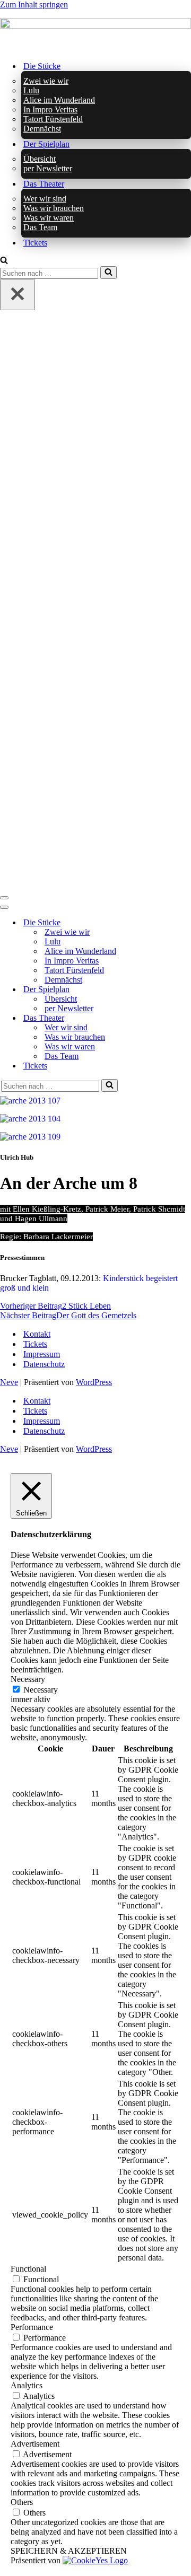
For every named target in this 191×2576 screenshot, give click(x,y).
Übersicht (40, 159)
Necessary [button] (28, 1679)
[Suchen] (4, 261)
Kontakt (37, 1334)
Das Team (40, 227)
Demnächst (42, 129)
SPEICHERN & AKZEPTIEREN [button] (69, 2551)
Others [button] (22, 2502)
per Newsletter (48, 168)
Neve (9, 1382)
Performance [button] (32, 2327)
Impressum (42, 1354)
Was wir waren (49, 218)
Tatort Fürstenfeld (53, 119)
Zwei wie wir (46, 81)
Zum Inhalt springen (34, 5)
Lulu (31, 90)
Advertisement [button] (35, 2444)
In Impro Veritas (50, 109)
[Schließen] (18, 295)
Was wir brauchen (54, 208)
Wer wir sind (45, 199)
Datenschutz (44, 1364)
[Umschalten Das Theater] (186, 1018)
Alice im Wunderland (59, 100)
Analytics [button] (27, 2385)
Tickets (35, 243)
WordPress (94, 1382)
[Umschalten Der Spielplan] (186, 989)
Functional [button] (28, 2269)
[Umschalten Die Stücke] (186, 922)
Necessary (41, 1690)
